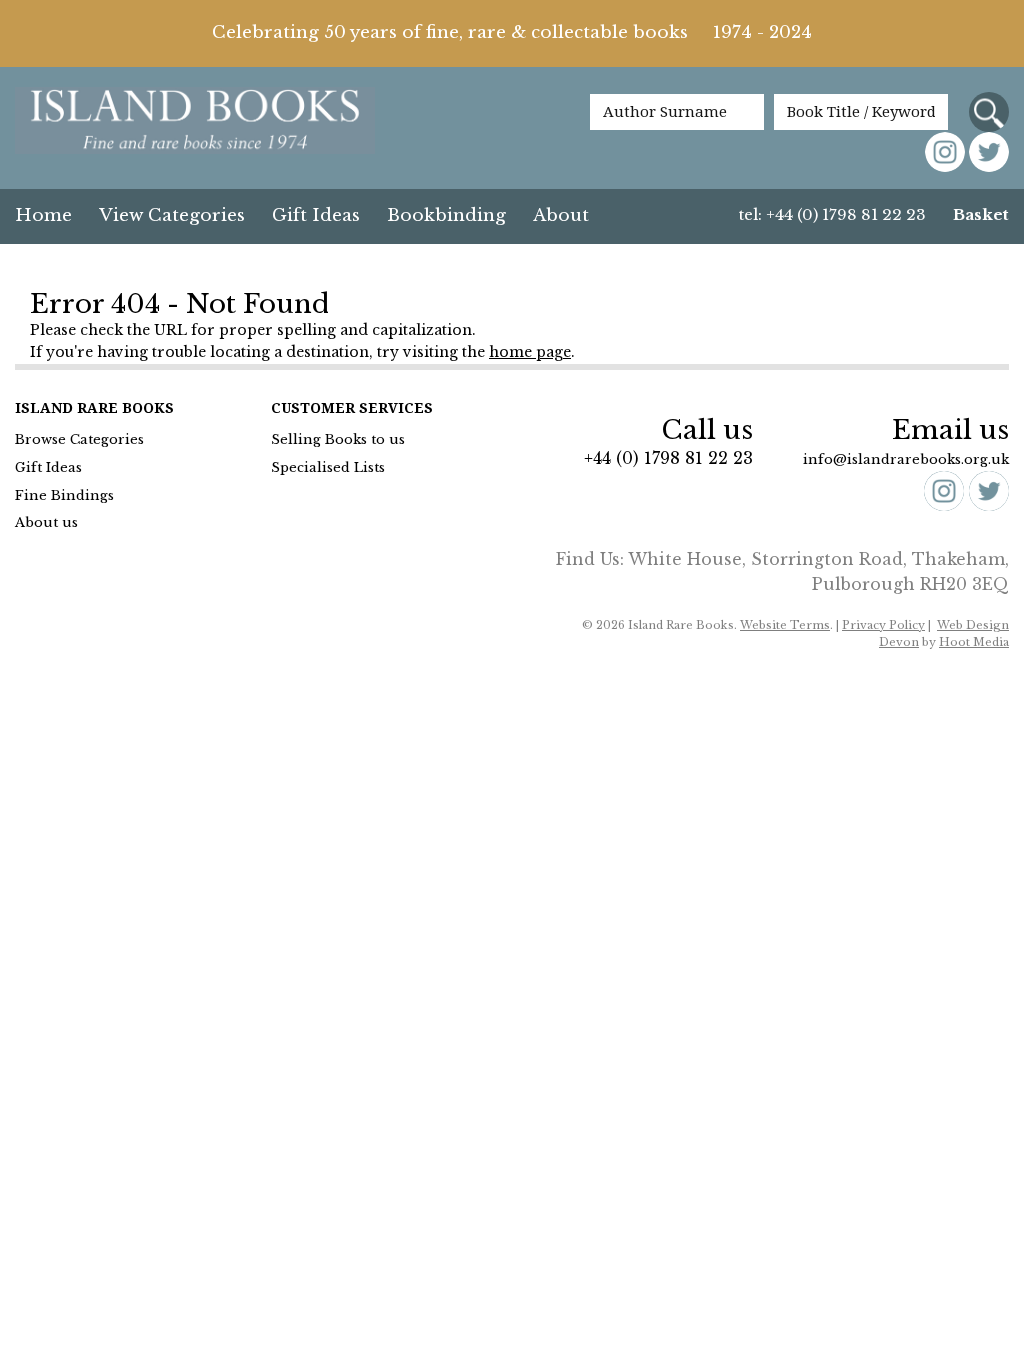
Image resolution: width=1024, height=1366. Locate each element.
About (561, 215)
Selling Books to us (338, 439)
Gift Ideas (316, 215)
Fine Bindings (64, 495)
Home (43, 215)
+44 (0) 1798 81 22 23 (668, 458)
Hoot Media (974, 642)
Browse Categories (79, 439)
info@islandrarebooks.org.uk (906, 459)
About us (46, 522)
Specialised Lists (328, 467)
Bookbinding (446, 215)
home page (530, 352)
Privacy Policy (883, 625)
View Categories (172, 215)
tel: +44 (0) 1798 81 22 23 (832, 214)
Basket (981, 214)
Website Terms (785, 625)
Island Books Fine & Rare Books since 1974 (195, 122)
